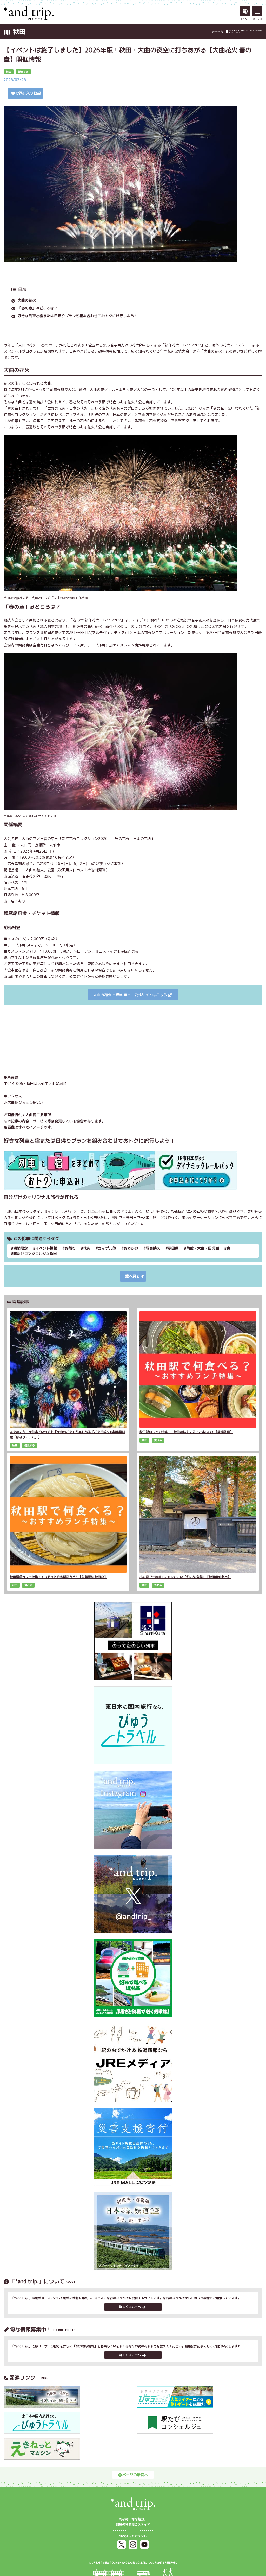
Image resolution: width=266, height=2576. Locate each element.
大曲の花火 (27, 300)
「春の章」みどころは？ (38, 308)
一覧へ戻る (131, 1276)
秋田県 (173, 1248)
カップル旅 (107, 1248)
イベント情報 (46, 1248)
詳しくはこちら (130, 2307)
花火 (87, 1248)
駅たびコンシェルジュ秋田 (35, 1253)
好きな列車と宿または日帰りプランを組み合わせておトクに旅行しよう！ (78, 316)
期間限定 (21, 1248)
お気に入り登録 (28, 93)
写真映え (153, 1248)
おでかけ (131, 1248)
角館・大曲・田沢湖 (203, 1248)
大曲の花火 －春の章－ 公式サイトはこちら (130, 995)
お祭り (70, 1248)
